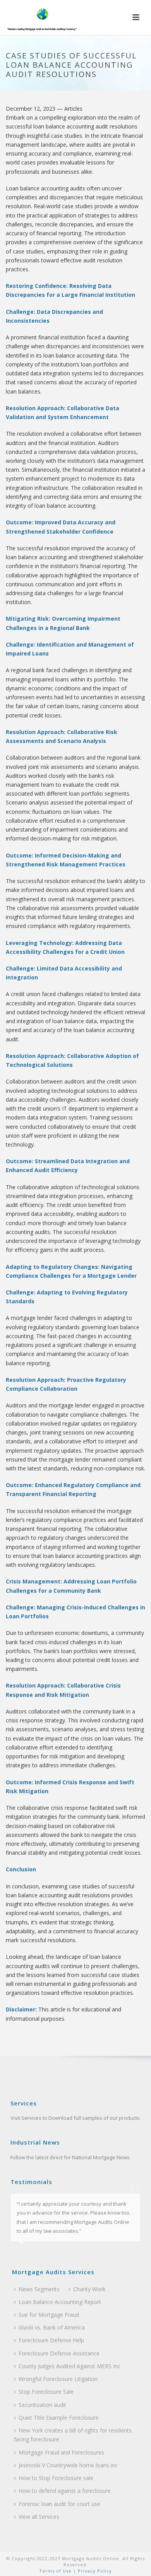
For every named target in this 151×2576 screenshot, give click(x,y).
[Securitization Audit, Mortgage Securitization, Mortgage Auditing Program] (41, 17)
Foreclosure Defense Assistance (59, 2353)
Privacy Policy (94, 2571)
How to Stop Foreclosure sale (56, 2478)
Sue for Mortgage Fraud (49, 2315)
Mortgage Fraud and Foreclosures (61, 2452)
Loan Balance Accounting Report (60, 2302)
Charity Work (89, 2289)
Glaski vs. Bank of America (52, 2327)
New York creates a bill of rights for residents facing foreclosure (73, 2435)
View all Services (39, 2517)
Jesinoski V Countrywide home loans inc (68, 2465)
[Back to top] (134, 2561)
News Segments (39, 2289)
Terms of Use (55, 2571)
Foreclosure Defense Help (51, 2340)
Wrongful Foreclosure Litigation (58, 2379)
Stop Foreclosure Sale (46, 2392)
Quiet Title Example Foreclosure (59, 2418)
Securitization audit (42, 2405)
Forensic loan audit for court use (59, 2504)
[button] (136, 18)
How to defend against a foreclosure (65, 2491)
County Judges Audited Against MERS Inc (69, 2366)
